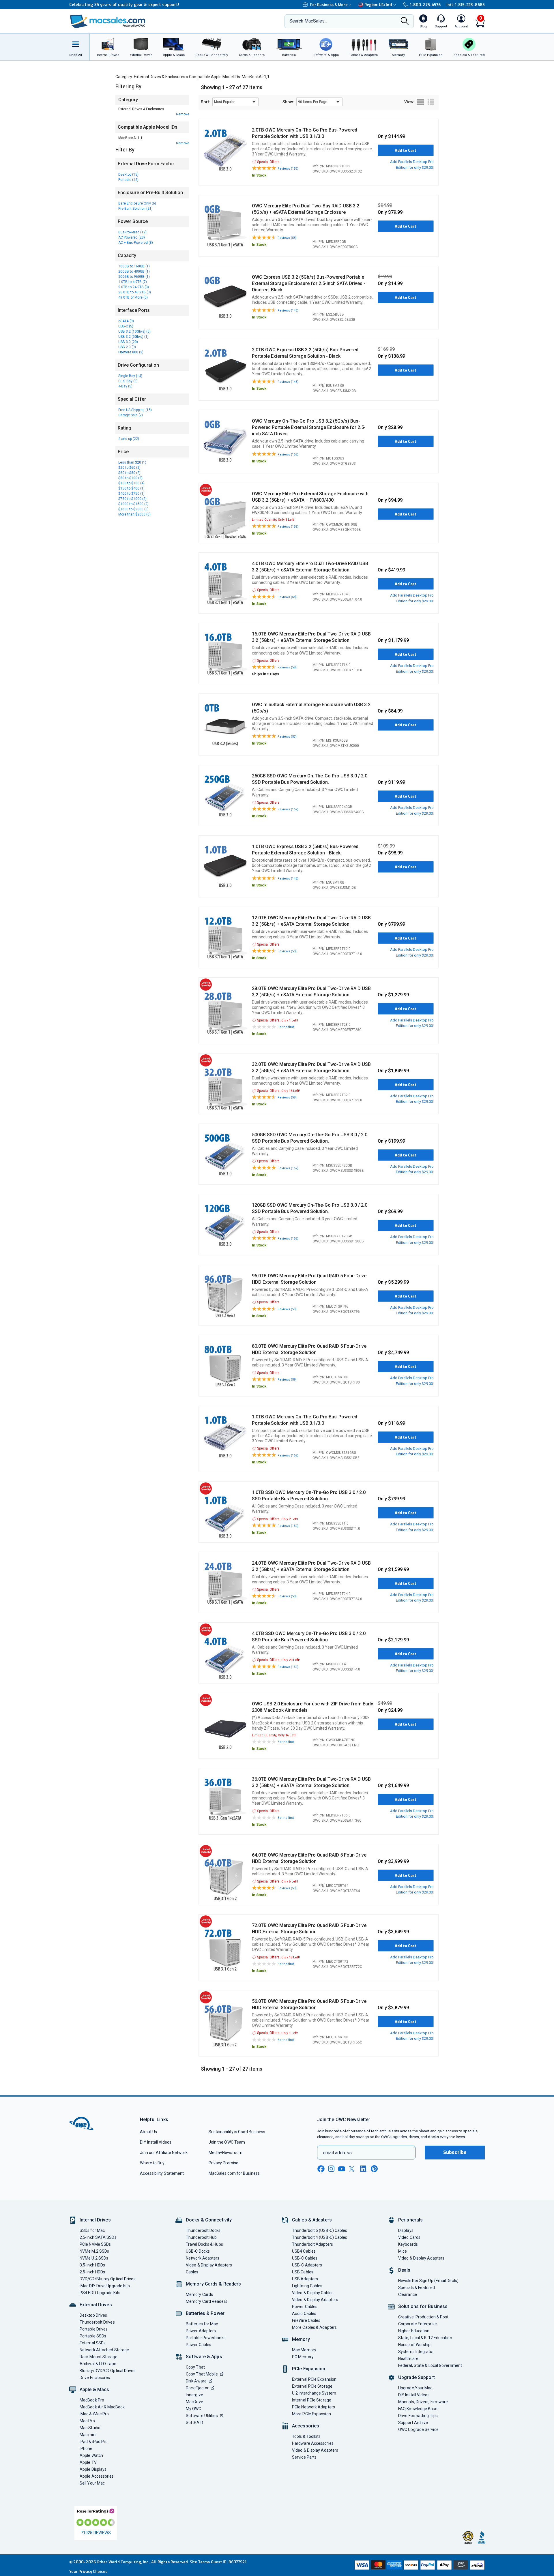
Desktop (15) (128, 175)
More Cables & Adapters (314, 2327)
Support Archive (413, 2423)
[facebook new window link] (321, 2169)
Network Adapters (203, 2258)
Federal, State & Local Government (430, 2365)
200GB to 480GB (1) (134, 271)
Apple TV (88, 2462)
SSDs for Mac (92, 2230)
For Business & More (329, 5)
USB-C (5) (126, 326)
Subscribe (455, 2152)
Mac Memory (304, 2350)
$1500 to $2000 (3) (133, 509)
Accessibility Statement (162, 2173)
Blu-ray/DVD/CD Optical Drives (108, 2371)
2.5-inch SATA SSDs (98, 2237)
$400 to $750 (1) (131, 494)
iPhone (86, 2448)
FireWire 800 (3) (131, 352)
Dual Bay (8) (128, 381)
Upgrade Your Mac (415, 2388)
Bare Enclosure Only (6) (137, 203)
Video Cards (409, 2237)
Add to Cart (406, 150)
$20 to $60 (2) (129, 468)
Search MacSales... (308, 21)
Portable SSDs (93, 2336)
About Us (148, 2132)
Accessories (306, 2426)
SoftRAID (194, 2423)
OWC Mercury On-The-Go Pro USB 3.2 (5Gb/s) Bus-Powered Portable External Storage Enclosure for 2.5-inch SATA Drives (309, 427)
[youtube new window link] (342, 2169)
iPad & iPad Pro (94, 2442)
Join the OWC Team (227, 2142)
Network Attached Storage (104, 2350)
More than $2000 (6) (134, 514)
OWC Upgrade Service (418, 2429)
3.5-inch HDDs (92, 2265)
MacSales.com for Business (234, 2173)
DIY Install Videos (156, 2142)
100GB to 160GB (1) (134, 266)
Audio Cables (304, 2313)
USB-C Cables (305, 2258)
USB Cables (303, 2272)
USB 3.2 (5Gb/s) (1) (133, 337)
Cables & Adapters (312, 2220)
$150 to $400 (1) (131, 488)
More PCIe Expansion (311, 2414)
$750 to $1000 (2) (132, 499)
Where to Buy (152, 2163)
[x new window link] (353, 2169)
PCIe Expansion (309, 2369)
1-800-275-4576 (425, 5)
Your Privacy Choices (88, 2572)
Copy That (195, 2367)
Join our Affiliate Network (164, 2153)
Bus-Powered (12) (132, 232)
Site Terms (200, 2562)
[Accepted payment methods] (419, 2565)
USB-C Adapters (307, 2265)
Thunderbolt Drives (97, 2322)
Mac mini (88, 2435)
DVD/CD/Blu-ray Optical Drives (108, 2279)
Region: (378, 5)
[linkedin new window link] (364, 2169)
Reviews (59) (287, 1309)
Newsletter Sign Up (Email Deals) (428, 2281)
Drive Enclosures (95, 2378)
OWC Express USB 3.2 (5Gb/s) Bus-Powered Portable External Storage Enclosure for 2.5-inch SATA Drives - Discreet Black (309, 283)
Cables (192, 2272)
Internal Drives (95, 2220)
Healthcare (408, 2358)
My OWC (194, 2409)
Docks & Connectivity (209, 2220)
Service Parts (304, 2457)
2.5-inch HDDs (92, 2272)
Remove (183, 114)
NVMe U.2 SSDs (94, 2258)
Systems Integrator (416, 2352)
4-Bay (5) (125, 386)
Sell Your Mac (92, 2483)
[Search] (405, 22)
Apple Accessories (97, 2476)
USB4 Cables (304, 2251)
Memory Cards (199, 2294)
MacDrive (194, 2402)
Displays (406, 2230)
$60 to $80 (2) (129, 473)
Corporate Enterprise (418, 2324)
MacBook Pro (92, 2400)
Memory (301, 2339)
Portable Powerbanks (206, 2338)
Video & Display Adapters (209, 2265)
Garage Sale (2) (131, 415)
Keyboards (408, 2244)
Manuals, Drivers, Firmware (423, 2402)
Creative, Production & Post (423, 2317)
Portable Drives (94, 2329)
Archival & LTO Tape (98, 2364)
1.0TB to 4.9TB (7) (133, 282)
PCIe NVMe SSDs (95, 2244)
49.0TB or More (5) (133, 297)
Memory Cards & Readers (213, 2284)
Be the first (286, 1027)
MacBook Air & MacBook (102, 2407)
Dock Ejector (197, 2388)
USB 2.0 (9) (127, 347)
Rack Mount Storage (99, 2357)
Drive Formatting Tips (418, 2416)
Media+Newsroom (225, 2153)
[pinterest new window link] (374, 2169)
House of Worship (414, 2345)
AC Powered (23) (132, 237)
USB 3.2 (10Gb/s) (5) (134, 331)
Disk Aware (196, 2381)
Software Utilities (202, 2416)
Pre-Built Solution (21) (135, 209)
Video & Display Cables (313, 2293)
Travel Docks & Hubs (204, 2244)
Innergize (194, 2395)
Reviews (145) (288, 311)
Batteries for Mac (202, 2324)
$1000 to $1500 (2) (133, 504)
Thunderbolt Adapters (312, 2244)
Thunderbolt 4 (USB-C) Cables (320, 2237)
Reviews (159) (288, 527)
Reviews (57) (287, 737)
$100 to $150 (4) (131, 483)
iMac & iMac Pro (94, 2414)
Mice (403, 2251)
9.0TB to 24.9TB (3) (134, 287)
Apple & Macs (94, 2390)
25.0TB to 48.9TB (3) (135, 292)
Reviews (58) (287, 238)
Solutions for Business (423, 2306)
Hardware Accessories (313, 2443)
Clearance (408, 2294)
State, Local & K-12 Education (425, 2338)
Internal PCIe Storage (312, 2400)
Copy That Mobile (202, 2374)
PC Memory (303, 2357)
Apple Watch (91, 2455)
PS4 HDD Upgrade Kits (100, 2293)
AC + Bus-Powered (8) (136, 243)
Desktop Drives (93, 2315)
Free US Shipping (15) (135, 410)
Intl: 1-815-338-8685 (466, 5)
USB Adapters (305, 2279)
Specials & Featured (417, 2288)
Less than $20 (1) (132, 462)
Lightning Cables (307, 2286)
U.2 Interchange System (314, 2393)
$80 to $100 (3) (130, 478)
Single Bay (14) (130, 376)
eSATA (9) (126, 321)
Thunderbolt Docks (203, 2230)
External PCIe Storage (312, 2386)
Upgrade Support (417, 2377)
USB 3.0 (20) (128, 342)
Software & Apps (204, 2357)
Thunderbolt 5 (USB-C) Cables (320, 2230)
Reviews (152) (288, 169)
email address (337, 2153)
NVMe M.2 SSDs (94, 2251)
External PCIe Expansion (314, 2379)
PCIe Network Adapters (314, 2407)
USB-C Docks (198, 2251)
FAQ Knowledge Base (418, 2409)
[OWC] (108, 21)
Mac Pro (87, 2421)
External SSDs (93, 2343)
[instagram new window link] (331, 2169)
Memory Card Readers (207, 2301)
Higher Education (414, 2331)
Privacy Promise (223, 2163)
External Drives (96, 2305)
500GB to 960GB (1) (134, 277)
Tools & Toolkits (306, 2436)
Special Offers (268, 162)
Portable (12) (128, 180)
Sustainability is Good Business (237, 2132)
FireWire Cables (306, 2320)
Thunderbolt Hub (201, 2237)
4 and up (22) (129, 439)
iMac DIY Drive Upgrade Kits (105, 2286)
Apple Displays (93, 2469)
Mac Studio (90, 2428)
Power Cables (199, 2345)
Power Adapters (201, 2331)
